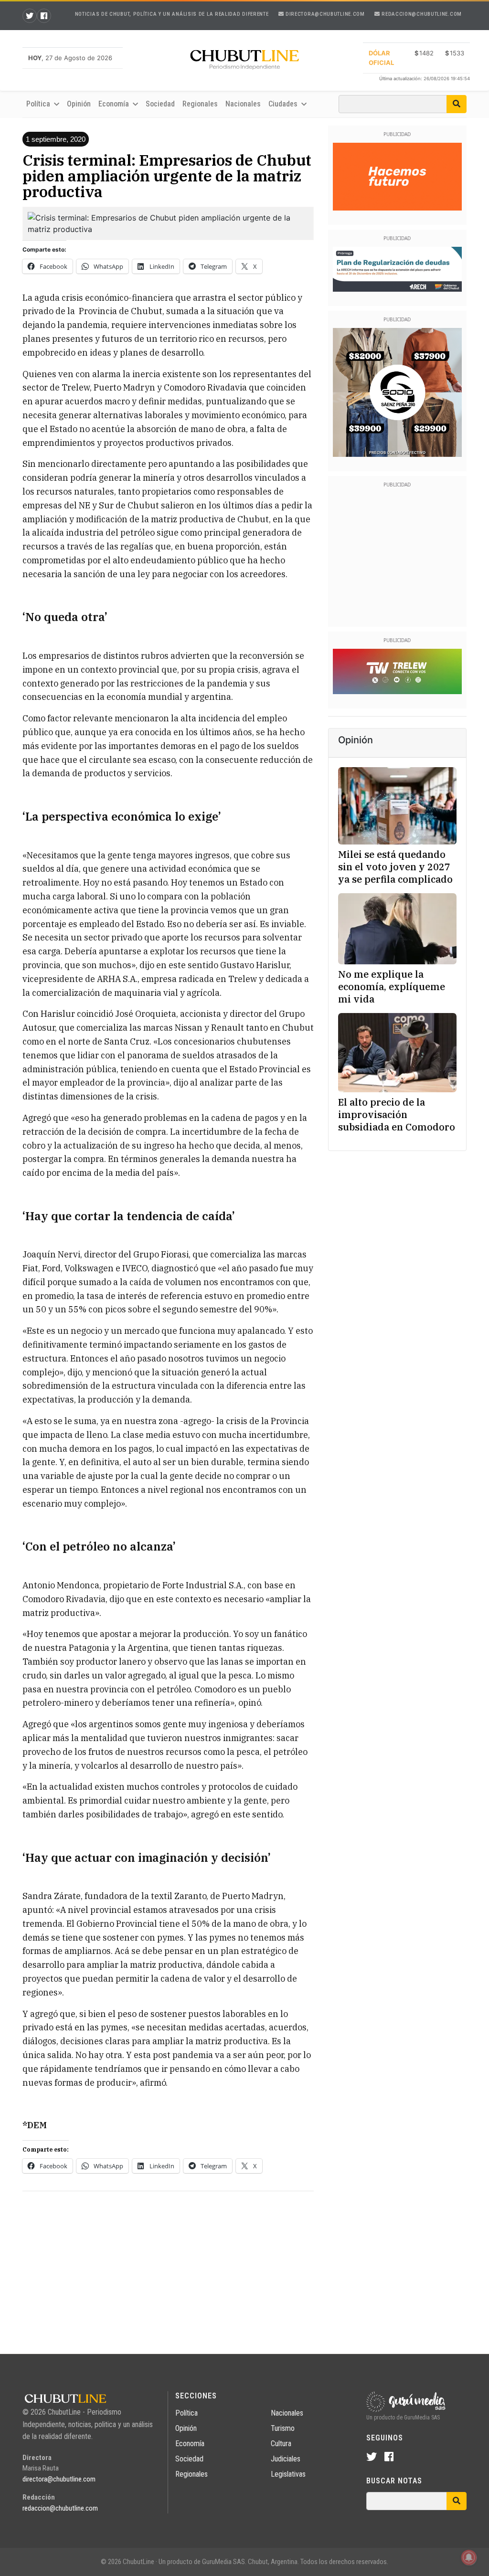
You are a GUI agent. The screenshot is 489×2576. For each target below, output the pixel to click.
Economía (190, 2444)
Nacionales (243, 104)
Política (186, 2413)
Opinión (79, 104)
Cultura (281, 2444)
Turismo (283, 2428)
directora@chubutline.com (324, 14)
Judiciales (286, 2459)
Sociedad (160, 104)
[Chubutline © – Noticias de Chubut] (244, 62)
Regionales (200, 104)
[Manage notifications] (469, 2557)
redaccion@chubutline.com (421, 14)
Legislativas (288, 2474)
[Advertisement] (168, 2266)
